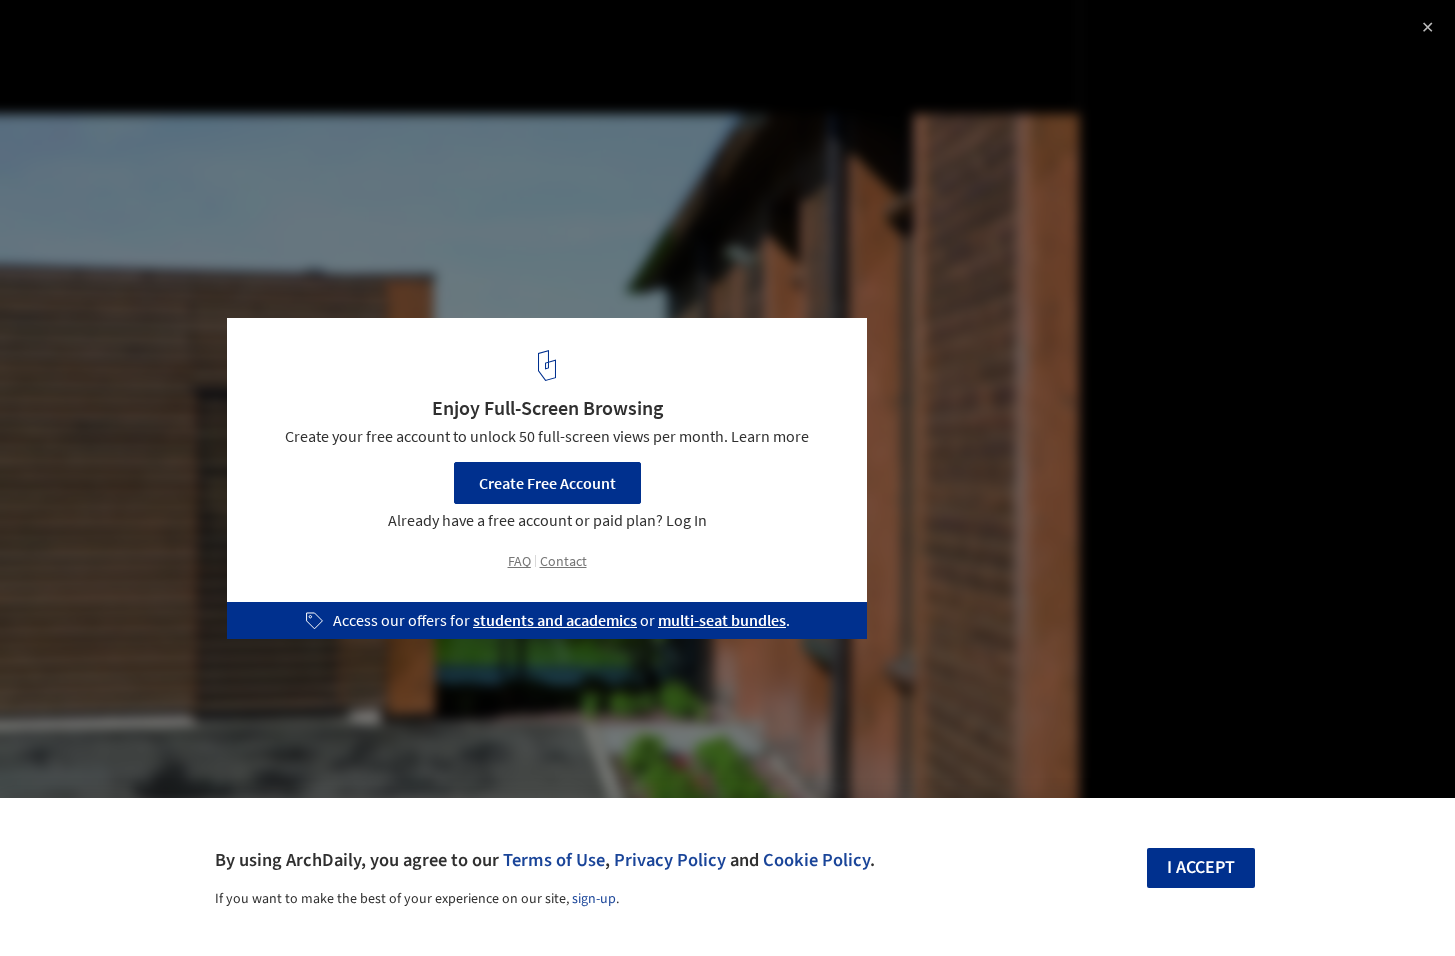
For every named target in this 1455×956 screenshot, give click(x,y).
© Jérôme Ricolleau (84, 70)
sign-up (594, 899)
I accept (1201, 867)
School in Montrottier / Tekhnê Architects (227, 36)
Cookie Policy (816, 860)
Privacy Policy (670, 860)
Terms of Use (554, 860)
